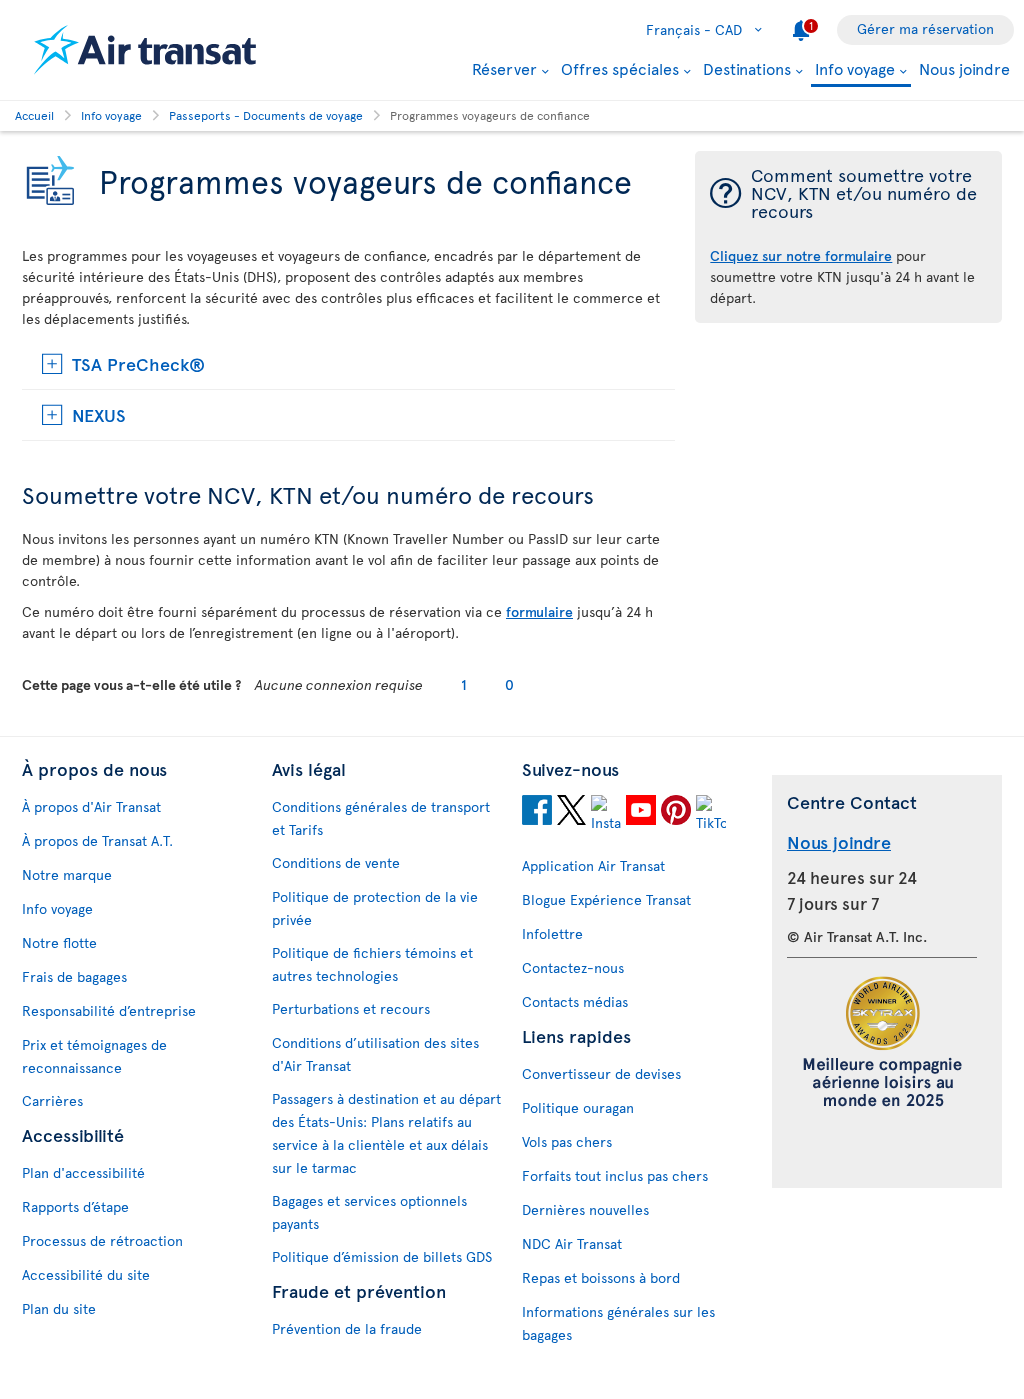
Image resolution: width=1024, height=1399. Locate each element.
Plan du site (59, 1308)
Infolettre (552, 933)
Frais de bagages (74, 976)
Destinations (747, 68)
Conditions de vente (336, 862)
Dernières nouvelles (585, 1209)
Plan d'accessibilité (83, 1172)
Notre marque (67, 874)
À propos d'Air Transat (91, 806)
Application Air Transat (593, 865)
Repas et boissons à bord (601, 1277)
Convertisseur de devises (601, 1073)
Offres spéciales (620, 68)
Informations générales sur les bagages (618, 1323)
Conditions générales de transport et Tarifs (381, 818)
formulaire (539, 611)
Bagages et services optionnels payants (369, 1212)
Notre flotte (59, 942)
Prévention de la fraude (347, 1328)
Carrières (52, 1100)
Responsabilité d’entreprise (109, 1010)
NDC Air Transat (572, 1243)
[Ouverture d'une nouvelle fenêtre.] (537, 813)
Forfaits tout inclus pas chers (615, 1175)
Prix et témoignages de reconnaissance (94, 1056)
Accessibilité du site (86, 1274)
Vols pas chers (567, 1141)
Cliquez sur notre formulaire (801, 255)
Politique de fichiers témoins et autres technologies (372, 964)
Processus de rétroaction (102, 1240)
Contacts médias (575, 1001)
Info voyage (855, 69)
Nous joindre (964, 68)
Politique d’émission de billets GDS (382, 1256)
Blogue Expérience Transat (606, 899)
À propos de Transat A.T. (97, 840)
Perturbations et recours (351, 1008)
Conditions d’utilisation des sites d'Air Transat (375, 1054)
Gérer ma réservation (925, 28)
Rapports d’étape (75, 1206)
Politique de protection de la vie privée (375, 908)
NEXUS (99, 414)
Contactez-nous (573, 967)
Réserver (504, 68)
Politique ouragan (578, 1107)
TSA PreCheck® (138, 363)
